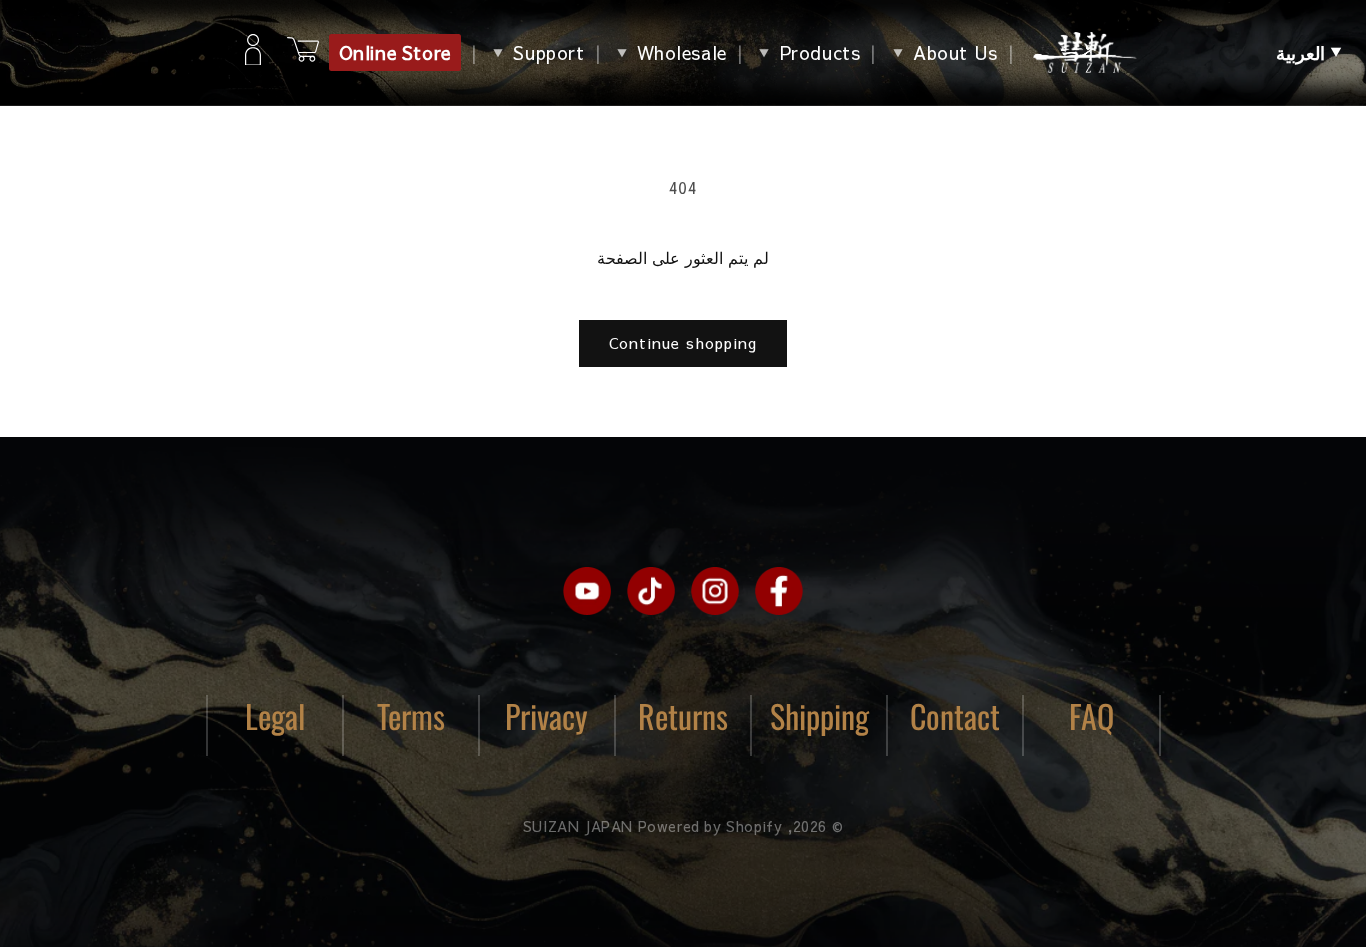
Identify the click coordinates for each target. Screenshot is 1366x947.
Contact (955, 715)
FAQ (1091, 715)
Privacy (546, 715)
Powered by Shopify (710, 826)
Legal (275, 715)
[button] (1309, 53)
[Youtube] (587, 591)
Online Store (395, 52)
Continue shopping (683, 342)
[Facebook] (779, 591)
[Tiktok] (651, 591)
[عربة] (303, 52)
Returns (683, 715)
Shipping (819, 715)
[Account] (253, 53)
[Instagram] (715, 591)
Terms (411, 715)
